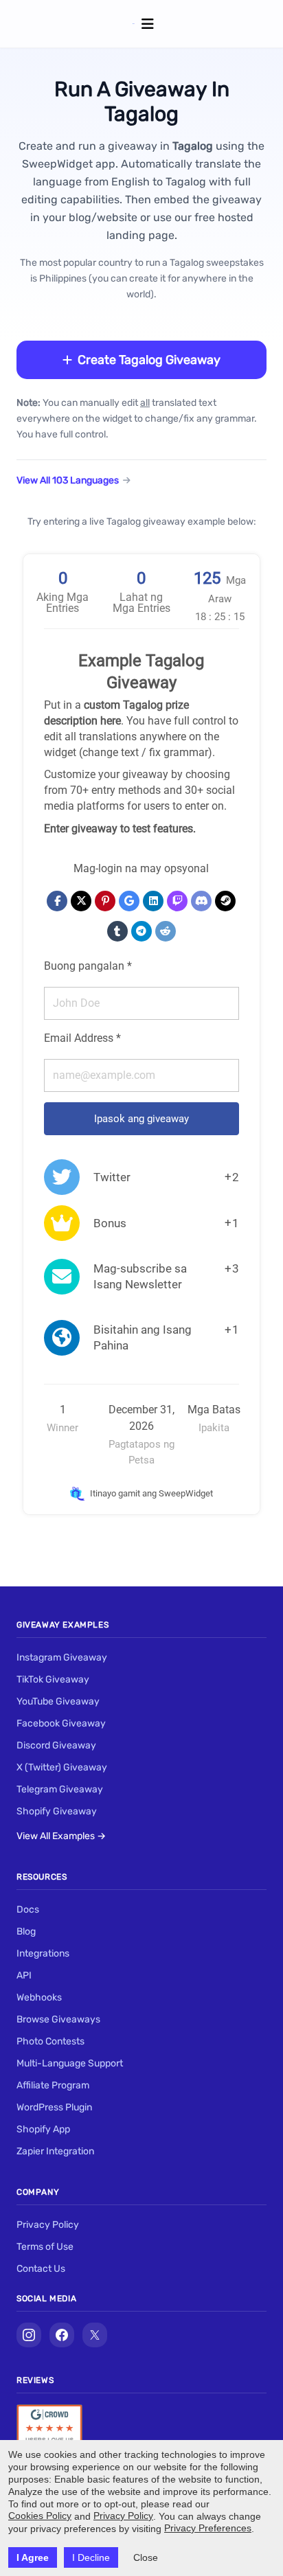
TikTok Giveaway (53, 1679)
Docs (28, 1910)
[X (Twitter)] (95, 2335)
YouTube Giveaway (58, 1701)
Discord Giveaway (56, 1745)
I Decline (91, 2557)
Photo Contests (50, 2041)
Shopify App (43, 2129)
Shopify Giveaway (57, 1811)
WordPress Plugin (54, 2107)
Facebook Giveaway (61, 1723)
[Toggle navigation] (148, 24)
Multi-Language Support (70, 2063)
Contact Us (41, 2269)
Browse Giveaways (58, 2019)
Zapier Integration (55, 2151)
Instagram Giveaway (62, 1657)
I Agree (33, 2557)
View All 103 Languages (68, 480)
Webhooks (39, 1997)
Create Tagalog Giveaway (149, 360)
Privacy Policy (48, 2225)
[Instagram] (29, 2335)
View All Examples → (61, 1836)
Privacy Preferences (208, 2528)
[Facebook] (62, 2335)
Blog (26, 1931)
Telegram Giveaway (60, 1789)
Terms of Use (45, 2247)
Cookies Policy (40, 2516)
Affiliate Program (53, 2085)
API (24, 1975)
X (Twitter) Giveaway (62, 1767)
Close (146, 2557)
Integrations (43, 1953)
